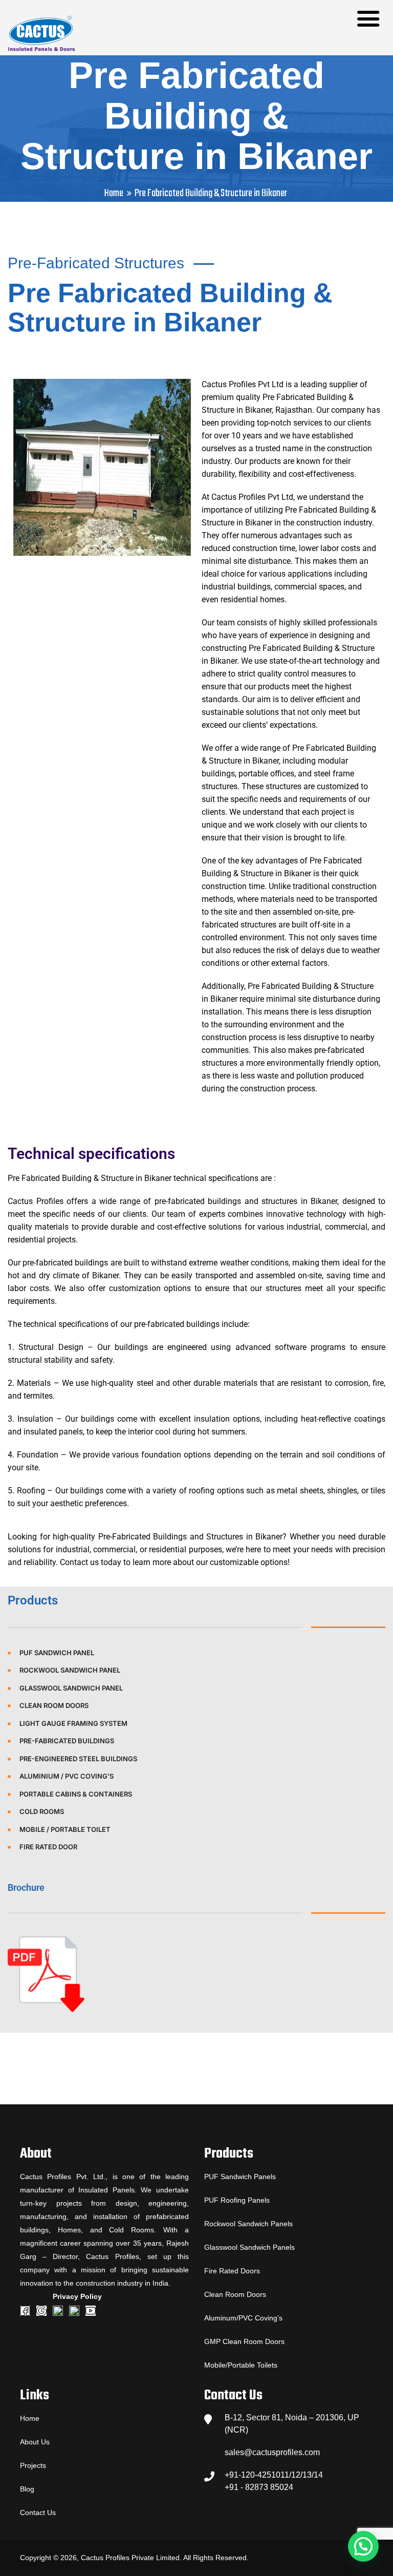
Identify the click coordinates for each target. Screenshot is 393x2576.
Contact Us (38, 2512)
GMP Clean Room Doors (244, 2341)
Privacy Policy (77, 2296)
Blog (27, 2489)
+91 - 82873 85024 (259, 2487)
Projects (33, 2465)
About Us (35, 2442)
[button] (363, 2546)
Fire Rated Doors (232, 2271)
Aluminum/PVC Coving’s (243, 2318)
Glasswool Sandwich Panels (249, 2247)
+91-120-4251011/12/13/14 (274, 2475)
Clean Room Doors (235, 2294)
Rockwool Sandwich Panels (248, 2224)
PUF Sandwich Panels (240, 2177)
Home (114, 193)
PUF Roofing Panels (237, 2200)
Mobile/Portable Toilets (241, 2365)
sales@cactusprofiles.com (272, 2452)
